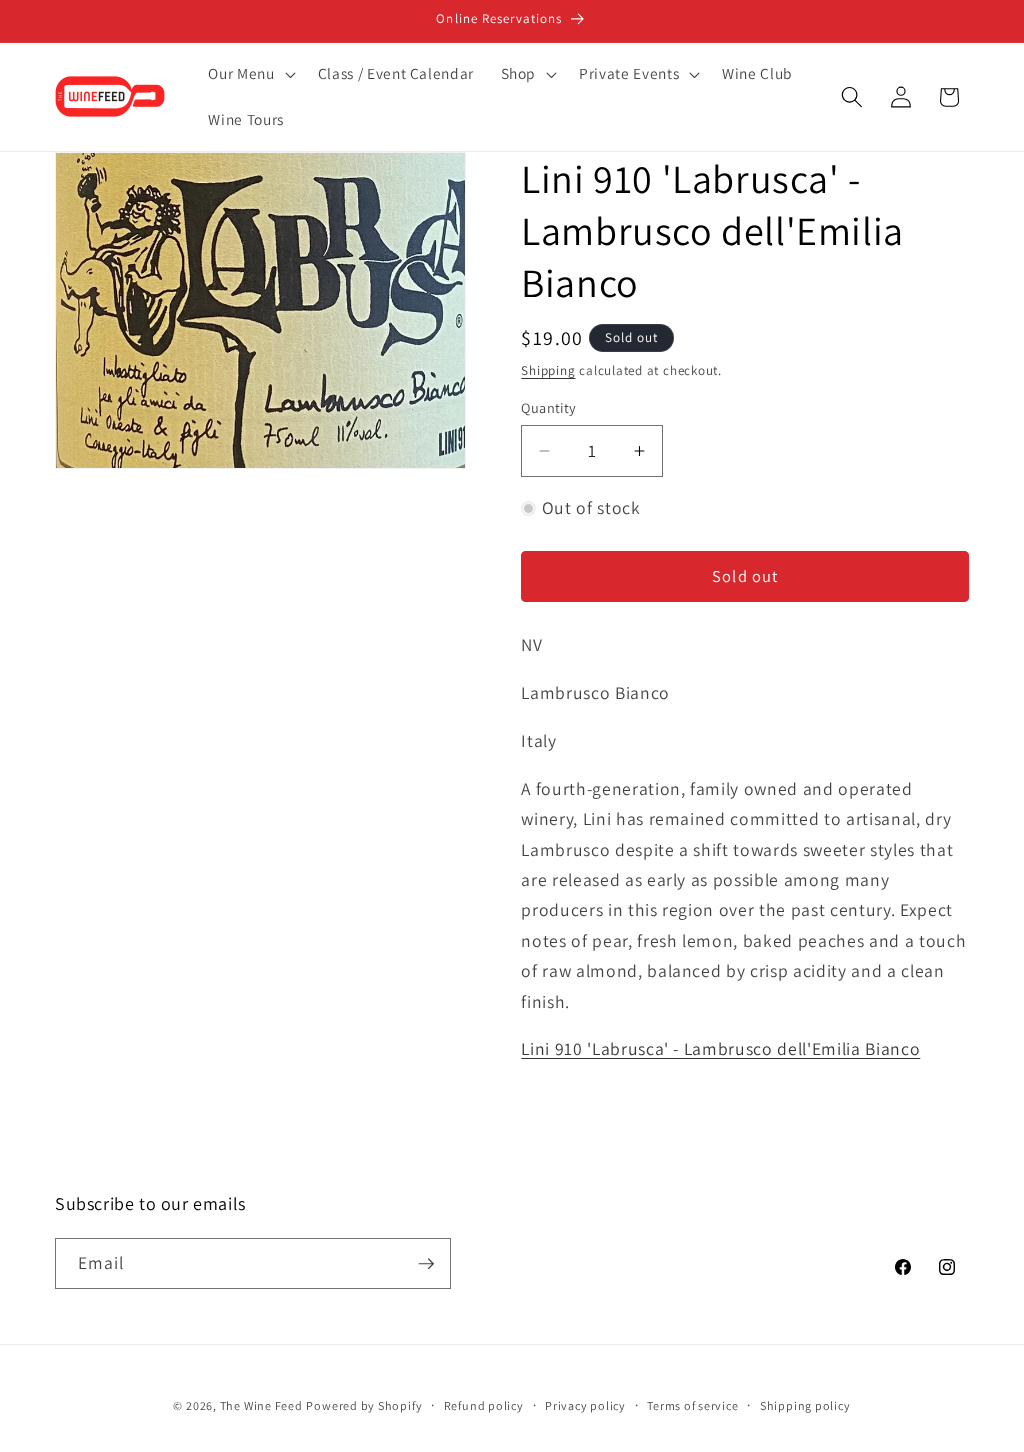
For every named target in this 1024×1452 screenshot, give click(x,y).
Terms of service (692, 1405)
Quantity (549, 407)
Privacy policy (585, 1405)
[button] (249, 74)
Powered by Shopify (364, 1405)
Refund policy (484, 1405)
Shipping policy (805, 1405)
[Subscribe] (426, 1264)
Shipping (548, 370)
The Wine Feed (261, 1405)
